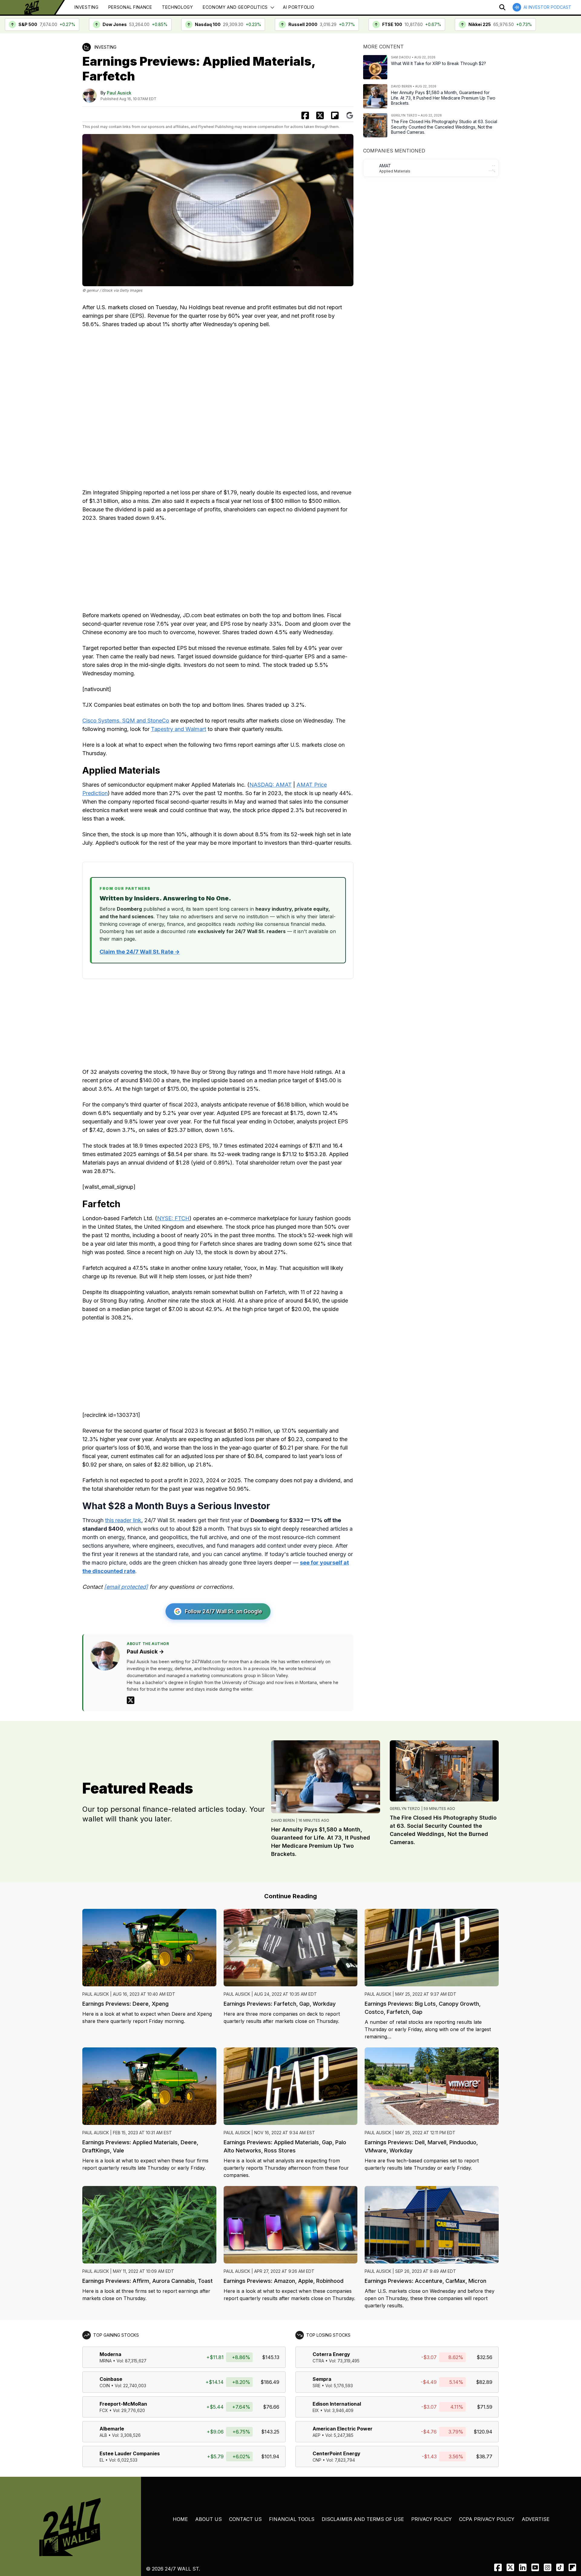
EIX (316, 2410)
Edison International (337, 2404)
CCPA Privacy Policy (487, 2519)
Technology (177, 7)
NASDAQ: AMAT (271, 785)
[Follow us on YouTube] (535, 2567)
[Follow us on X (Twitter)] (510, 2567)
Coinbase (111, 2379)
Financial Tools (292, 2519)
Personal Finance (130, 7)
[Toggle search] (502, 7)
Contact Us (245, 2519)
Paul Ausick (119, 93)
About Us (208, 2519)
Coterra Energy (331, 2354)
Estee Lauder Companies (130, 2453)
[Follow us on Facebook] (498, 2567)
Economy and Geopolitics (235, 7)
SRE (317, 2386)
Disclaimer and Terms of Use (363, 2519)
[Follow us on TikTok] (560, 2567)
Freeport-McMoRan (123, 2404)
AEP (317, 2435)
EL (102, 2460)
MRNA (106, 2361)
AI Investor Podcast (547, 7)
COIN (105, 2386)
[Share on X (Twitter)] (320, 115)
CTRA (318, 2361)
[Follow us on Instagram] (548, 2567)
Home (180, 2519)
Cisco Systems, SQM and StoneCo (126, 721)
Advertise (536, 2519)
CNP (317, 2460)
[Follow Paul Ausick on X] (131, 1700)
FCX (104, 2410)
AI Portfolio (299, 7)
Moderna (110, 2354)
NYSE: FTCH (173, 1218)
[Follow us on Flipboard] (335, 115)
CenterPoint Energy (336, 2453)
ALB (103, 2435)
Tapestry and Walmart (179, 729)
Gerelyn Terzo (405, 1809)
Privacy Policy (432, 2519)
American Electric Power (343, 2429)
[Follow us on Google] (350, 115)
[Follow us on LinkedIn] (523, 2567)
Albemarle (112, 2429)
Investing (86, 7)
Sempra (322, 2379)
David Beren (283, 1820)
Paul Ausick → (145, 1652)
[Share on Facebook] (305, 115)
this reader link (123, 1520)
